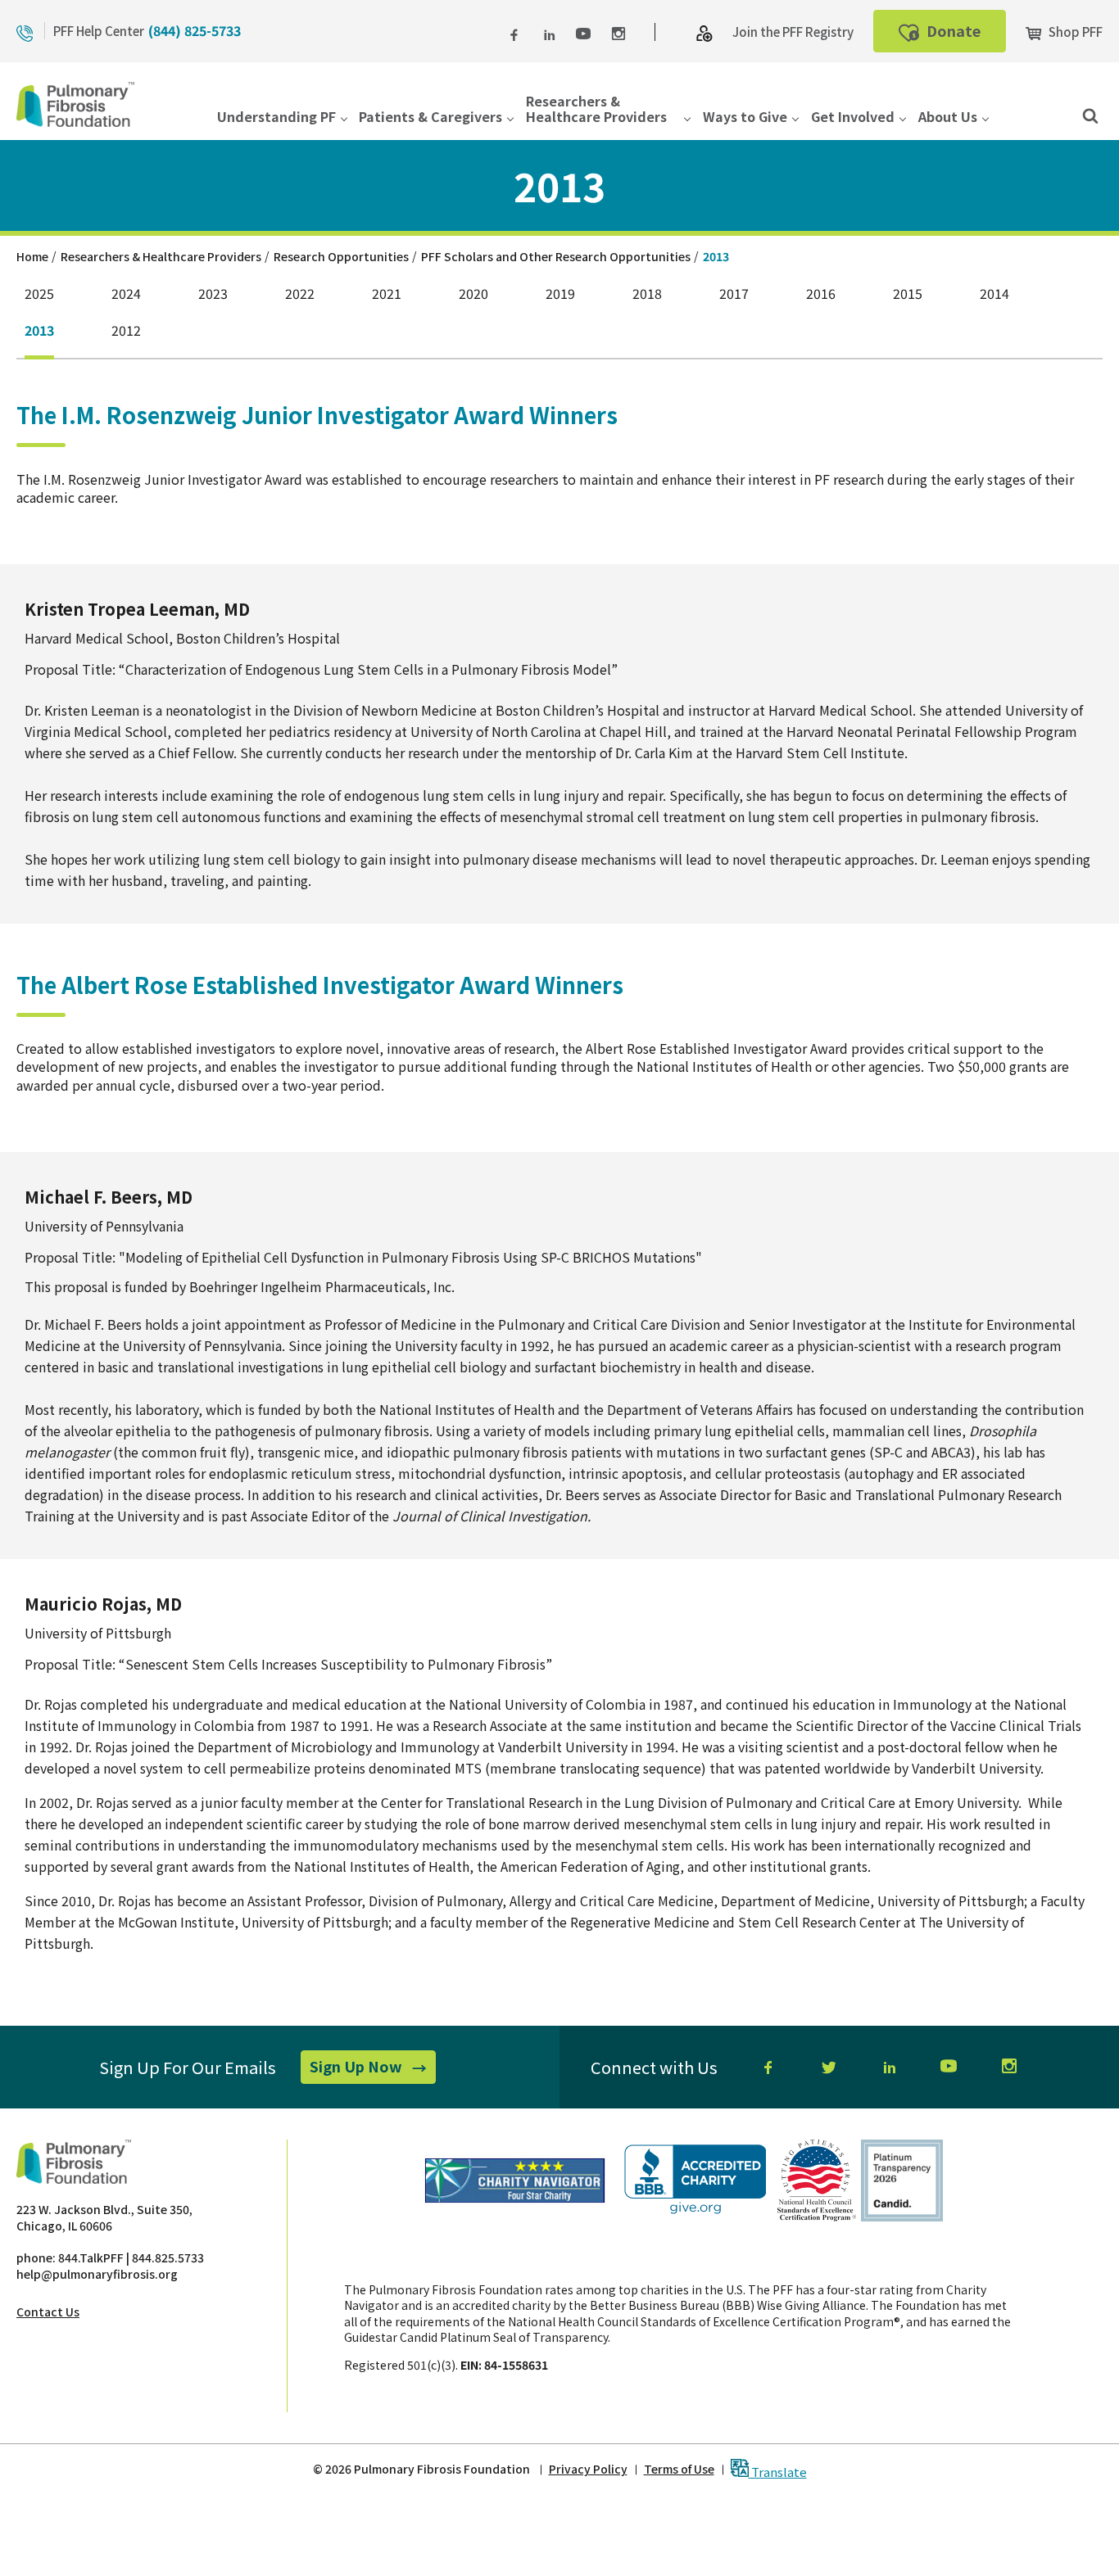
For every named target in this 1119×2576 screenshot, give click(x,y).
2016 (821, 294)
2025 (39, 294)
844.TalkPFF (91, 2257)
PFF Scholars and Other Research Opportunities (556, 256)
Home (32, 256)
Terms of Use (679, 2469)
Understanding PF (276, 118)
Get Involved (853, 118)
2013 (39, 330)
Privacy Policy (588, 2469)
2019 (560, 294)
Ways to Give (745, 118)
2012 (126, 330)
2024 (126, 294)
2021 (387, 294)
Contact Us (48, 2312)
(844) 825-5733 (195, 30)
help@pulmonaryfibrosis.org (97, 2274)
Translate (778, 2471)
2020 (473, 294)
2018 (647, 294)
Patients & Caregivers (430, 118)
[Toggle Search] (1090, 115)
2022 (300, 294)
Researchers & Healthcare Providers (596, 109)
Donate (965, 36)
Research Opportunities (341, 256)
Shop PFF (1074, 32)
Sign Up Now (373, 2069)
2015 (908, 294)
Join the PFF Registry (793, 32)
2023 (213, 294)
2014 (994, 294)
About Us (948, 118)
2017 (734, 294)
